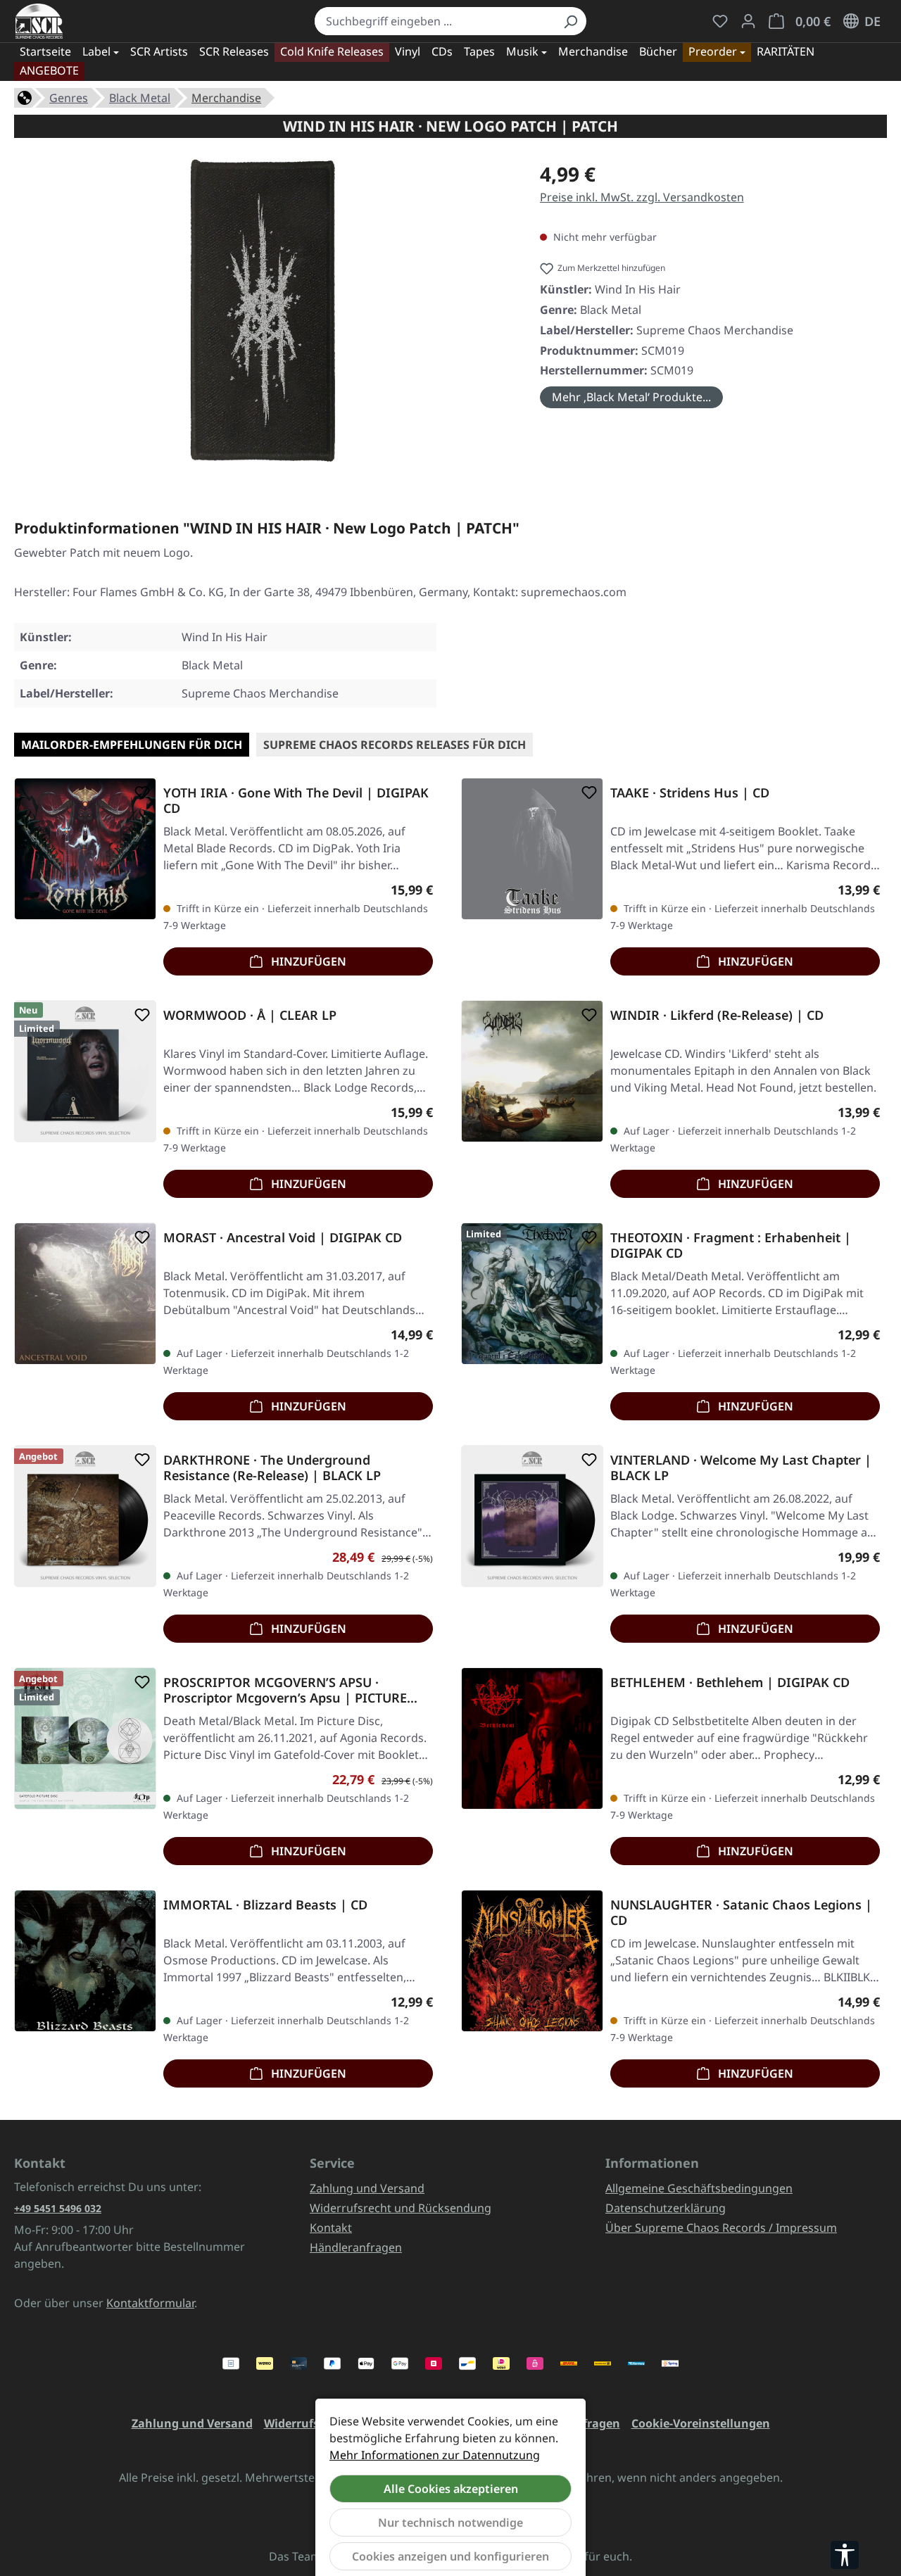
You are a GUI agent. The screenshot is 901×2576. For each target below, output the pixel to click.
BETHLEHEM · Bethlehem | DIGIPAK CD (730, 1682)
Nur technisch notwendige (450, 2523)
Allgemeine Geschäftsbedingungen (699, 2188)
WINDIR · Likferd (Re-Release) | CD (717, 1015)
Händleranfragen (356, 2247)
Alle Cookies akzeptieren (451, 2489)
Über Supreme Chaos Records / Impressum (721, 2228)
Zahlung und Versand (367, 2188)
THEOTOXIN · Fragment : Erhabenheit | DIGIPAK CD (731, 1245)
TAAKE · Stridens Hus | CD (690, 793)
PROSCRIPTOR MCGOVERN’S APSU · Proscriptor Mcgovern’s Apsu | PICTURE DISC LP (285, 1690)
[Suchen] (570, 21)
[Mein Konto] (748, 21)
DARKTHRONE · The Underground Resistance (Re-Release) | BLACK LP (272, 1467)
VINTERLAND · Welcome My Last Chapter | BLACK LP (741, 1467)
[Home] (25, 96)
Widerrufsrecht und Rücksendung (401, 2208)
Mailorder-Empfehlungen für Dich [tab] (132, 745)
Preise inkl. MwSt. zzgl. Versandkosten (642, 197)
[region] (263, 316)
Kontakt (331, 2228)
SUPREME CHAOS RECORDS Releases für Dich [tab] (395, 745)
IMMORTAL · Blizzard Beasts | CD (265, 1905)
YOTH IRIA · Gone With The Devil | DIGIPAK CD (296, 800)
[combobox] (435, 21)
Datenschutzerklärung (666, 2208)
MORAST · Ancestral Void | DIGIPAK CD (283, 1238)
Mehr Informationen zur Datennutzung (435, 2455)
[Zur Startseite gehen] (39, 21)
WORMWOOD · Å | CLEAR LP (250, 1015)
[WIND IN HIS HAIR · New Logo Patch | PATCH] (263, 310)
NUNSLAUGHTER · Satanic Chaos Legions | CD (741, 1912)
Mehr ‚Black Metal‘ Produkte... (631, 397)
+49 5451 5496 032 (58, 2208)
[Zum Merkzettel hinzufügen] (139, 793)
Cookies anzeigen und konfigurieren (450, 2556)
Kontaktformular (150, 2303)
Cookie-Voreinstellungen (701, 2423)
